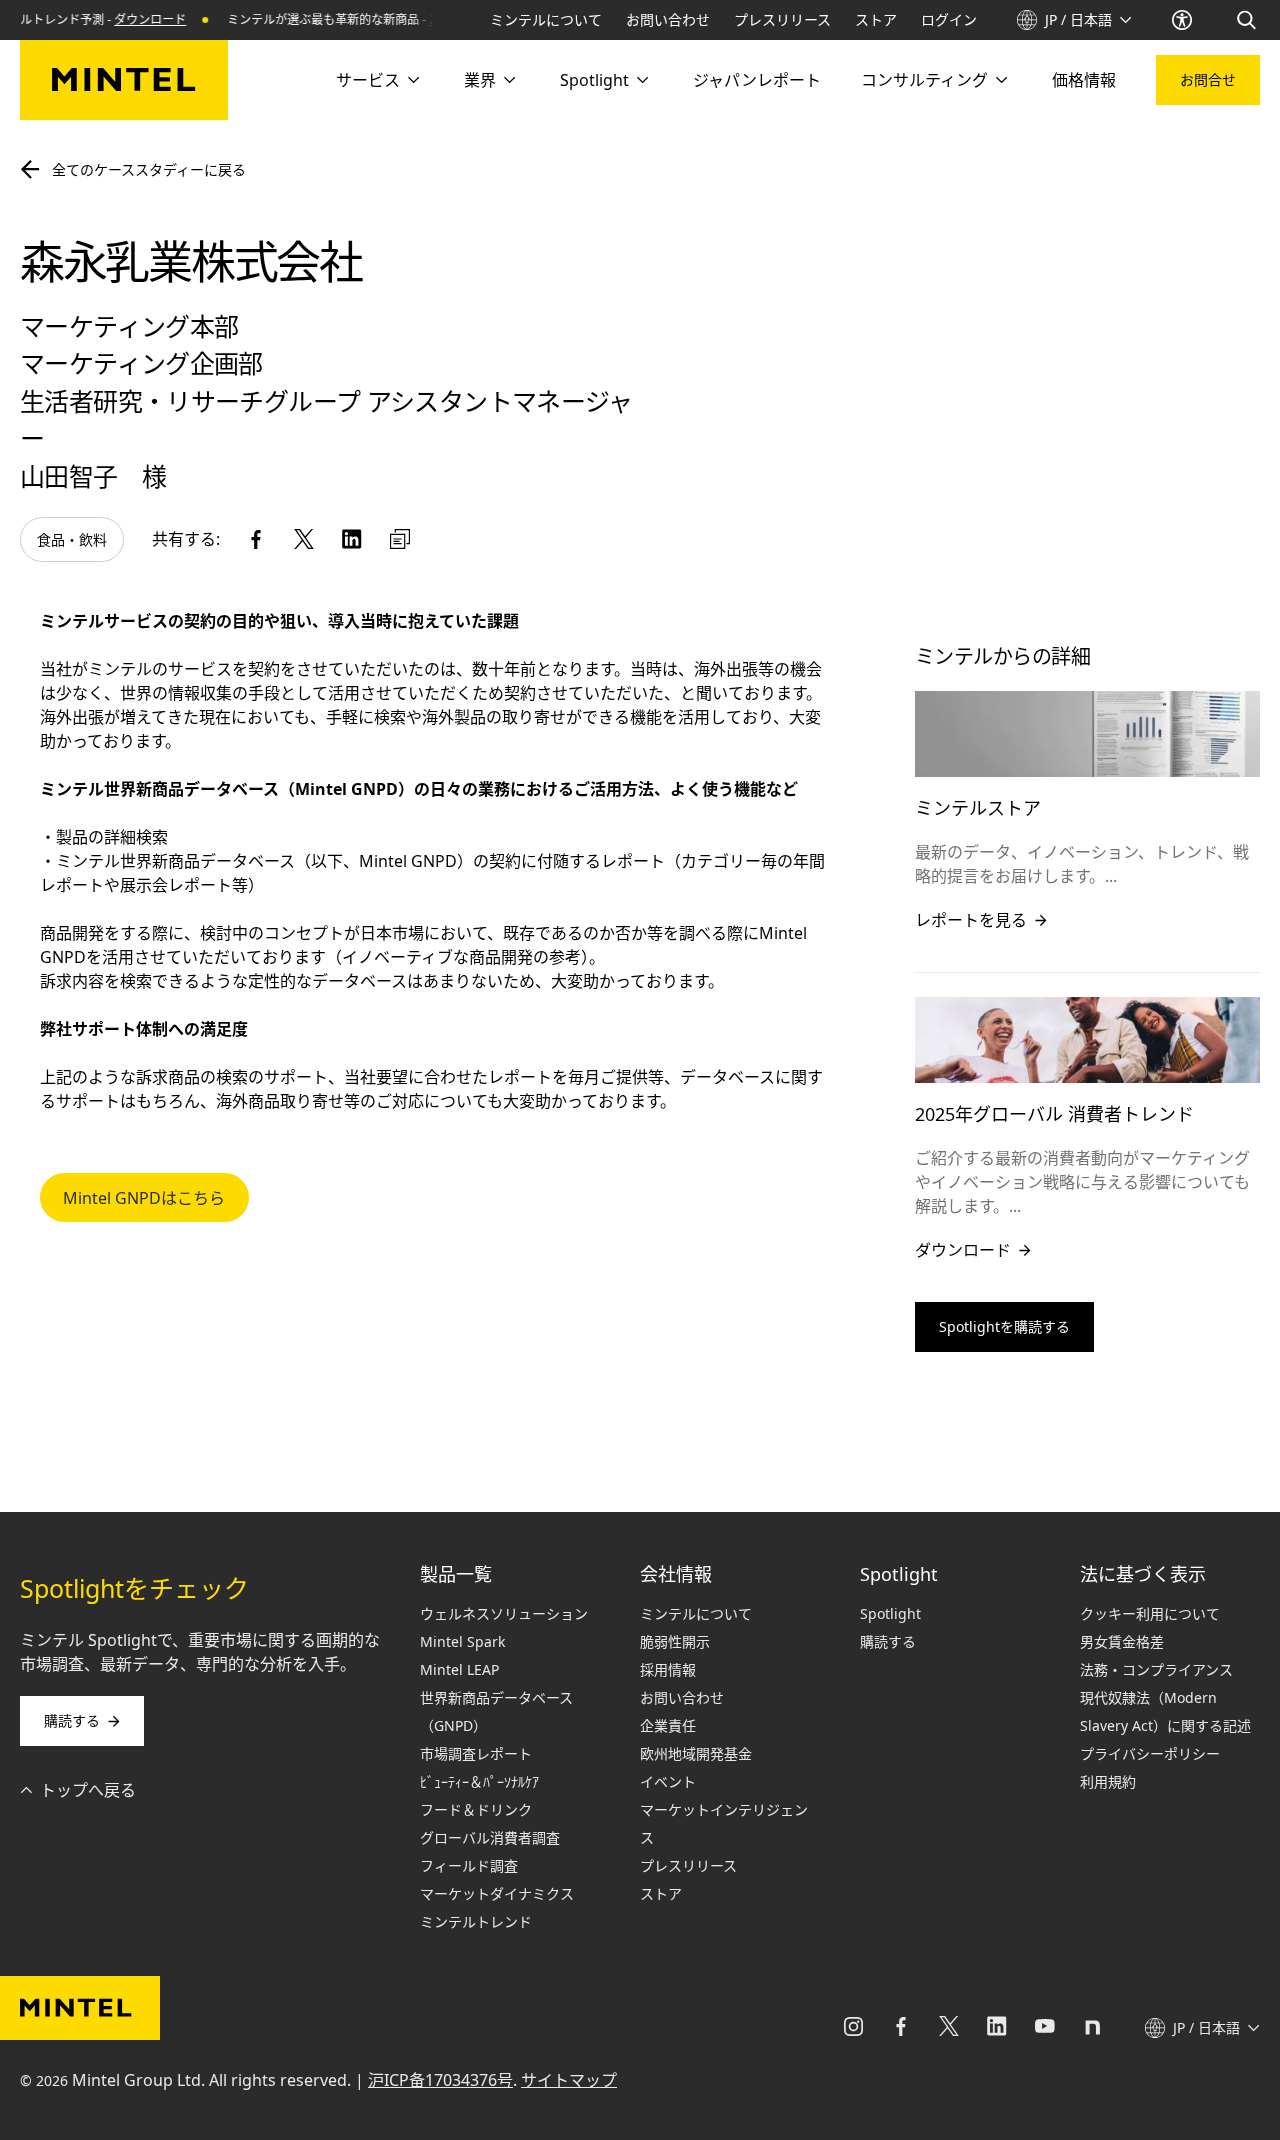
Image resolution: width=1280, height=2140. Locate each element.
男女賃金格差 (1122, 1641)
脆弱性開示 (675, 1641)
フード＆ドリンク (476, 1809)
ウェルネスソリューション (504, 1613)
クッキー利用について (1150, 1613)
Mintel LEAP (459, 1669)
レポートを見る (971, 920)
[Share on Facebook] (256, 539)
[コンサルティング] (1000, 80)
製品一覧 (456, 1574)
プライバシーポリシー (1150, 1753)
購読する (72, 1720)
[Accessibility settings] (1184, 20)
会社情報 (676, 1574)
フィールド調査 (469, 1865)
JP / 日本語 (1078, 19)
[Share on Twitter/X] (304, 539)
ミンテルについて (546, 19)
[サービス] (412, 80)
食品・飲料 (72, 539)
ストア (876, 19)
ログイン (949, 19)
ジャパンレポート (757, 80)
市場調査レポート (476, 1753)
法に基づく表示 (1143, 1574)
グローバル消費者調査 (490, 1837)
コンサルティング (924, 80)
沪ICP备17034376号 (440, 2080)
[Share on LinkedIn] (352, 539)
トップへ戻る (88, 1790)
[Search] (1248, 20)
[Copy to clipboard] (400, 539)
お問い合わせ (668, 19)
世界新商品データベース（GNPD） (496, 1711)
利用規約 (1108, 1781)
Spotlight (594, 80)
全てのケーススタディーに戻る (149, 169)
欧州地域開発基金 (696, 1753)
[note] (1093, 2028)
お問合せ (1208, 79)
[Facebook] (901, 2028)
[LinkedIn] (997, 2028)
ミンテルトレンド (476, 1921)
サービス (368, 80)
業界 (480, 80)
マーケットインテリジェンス (724, 1823)
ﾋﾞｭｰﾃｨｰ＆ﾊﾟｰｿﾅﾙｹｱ (479, 1781)
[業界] (508, 80)
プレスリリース (782, 19)
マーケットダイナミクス (497, 1893)
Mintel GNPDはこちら (144, 1198)
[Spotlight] (641, 80)
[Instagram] (853, 2028)
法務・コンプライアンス (1156, 1669)
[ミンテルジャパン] (124, 80)
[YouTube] (1045, 2028)
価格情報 (1084, 80)
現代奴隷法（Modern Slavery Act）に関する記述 (1165, 1711)
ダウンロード (129, 20)
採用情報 (668, 1669)
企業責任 (668, 1725)
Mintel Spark (462, 1641)
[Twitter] (949, 2028)
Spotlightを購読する (1004, 1326)
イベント (668, 1781)
